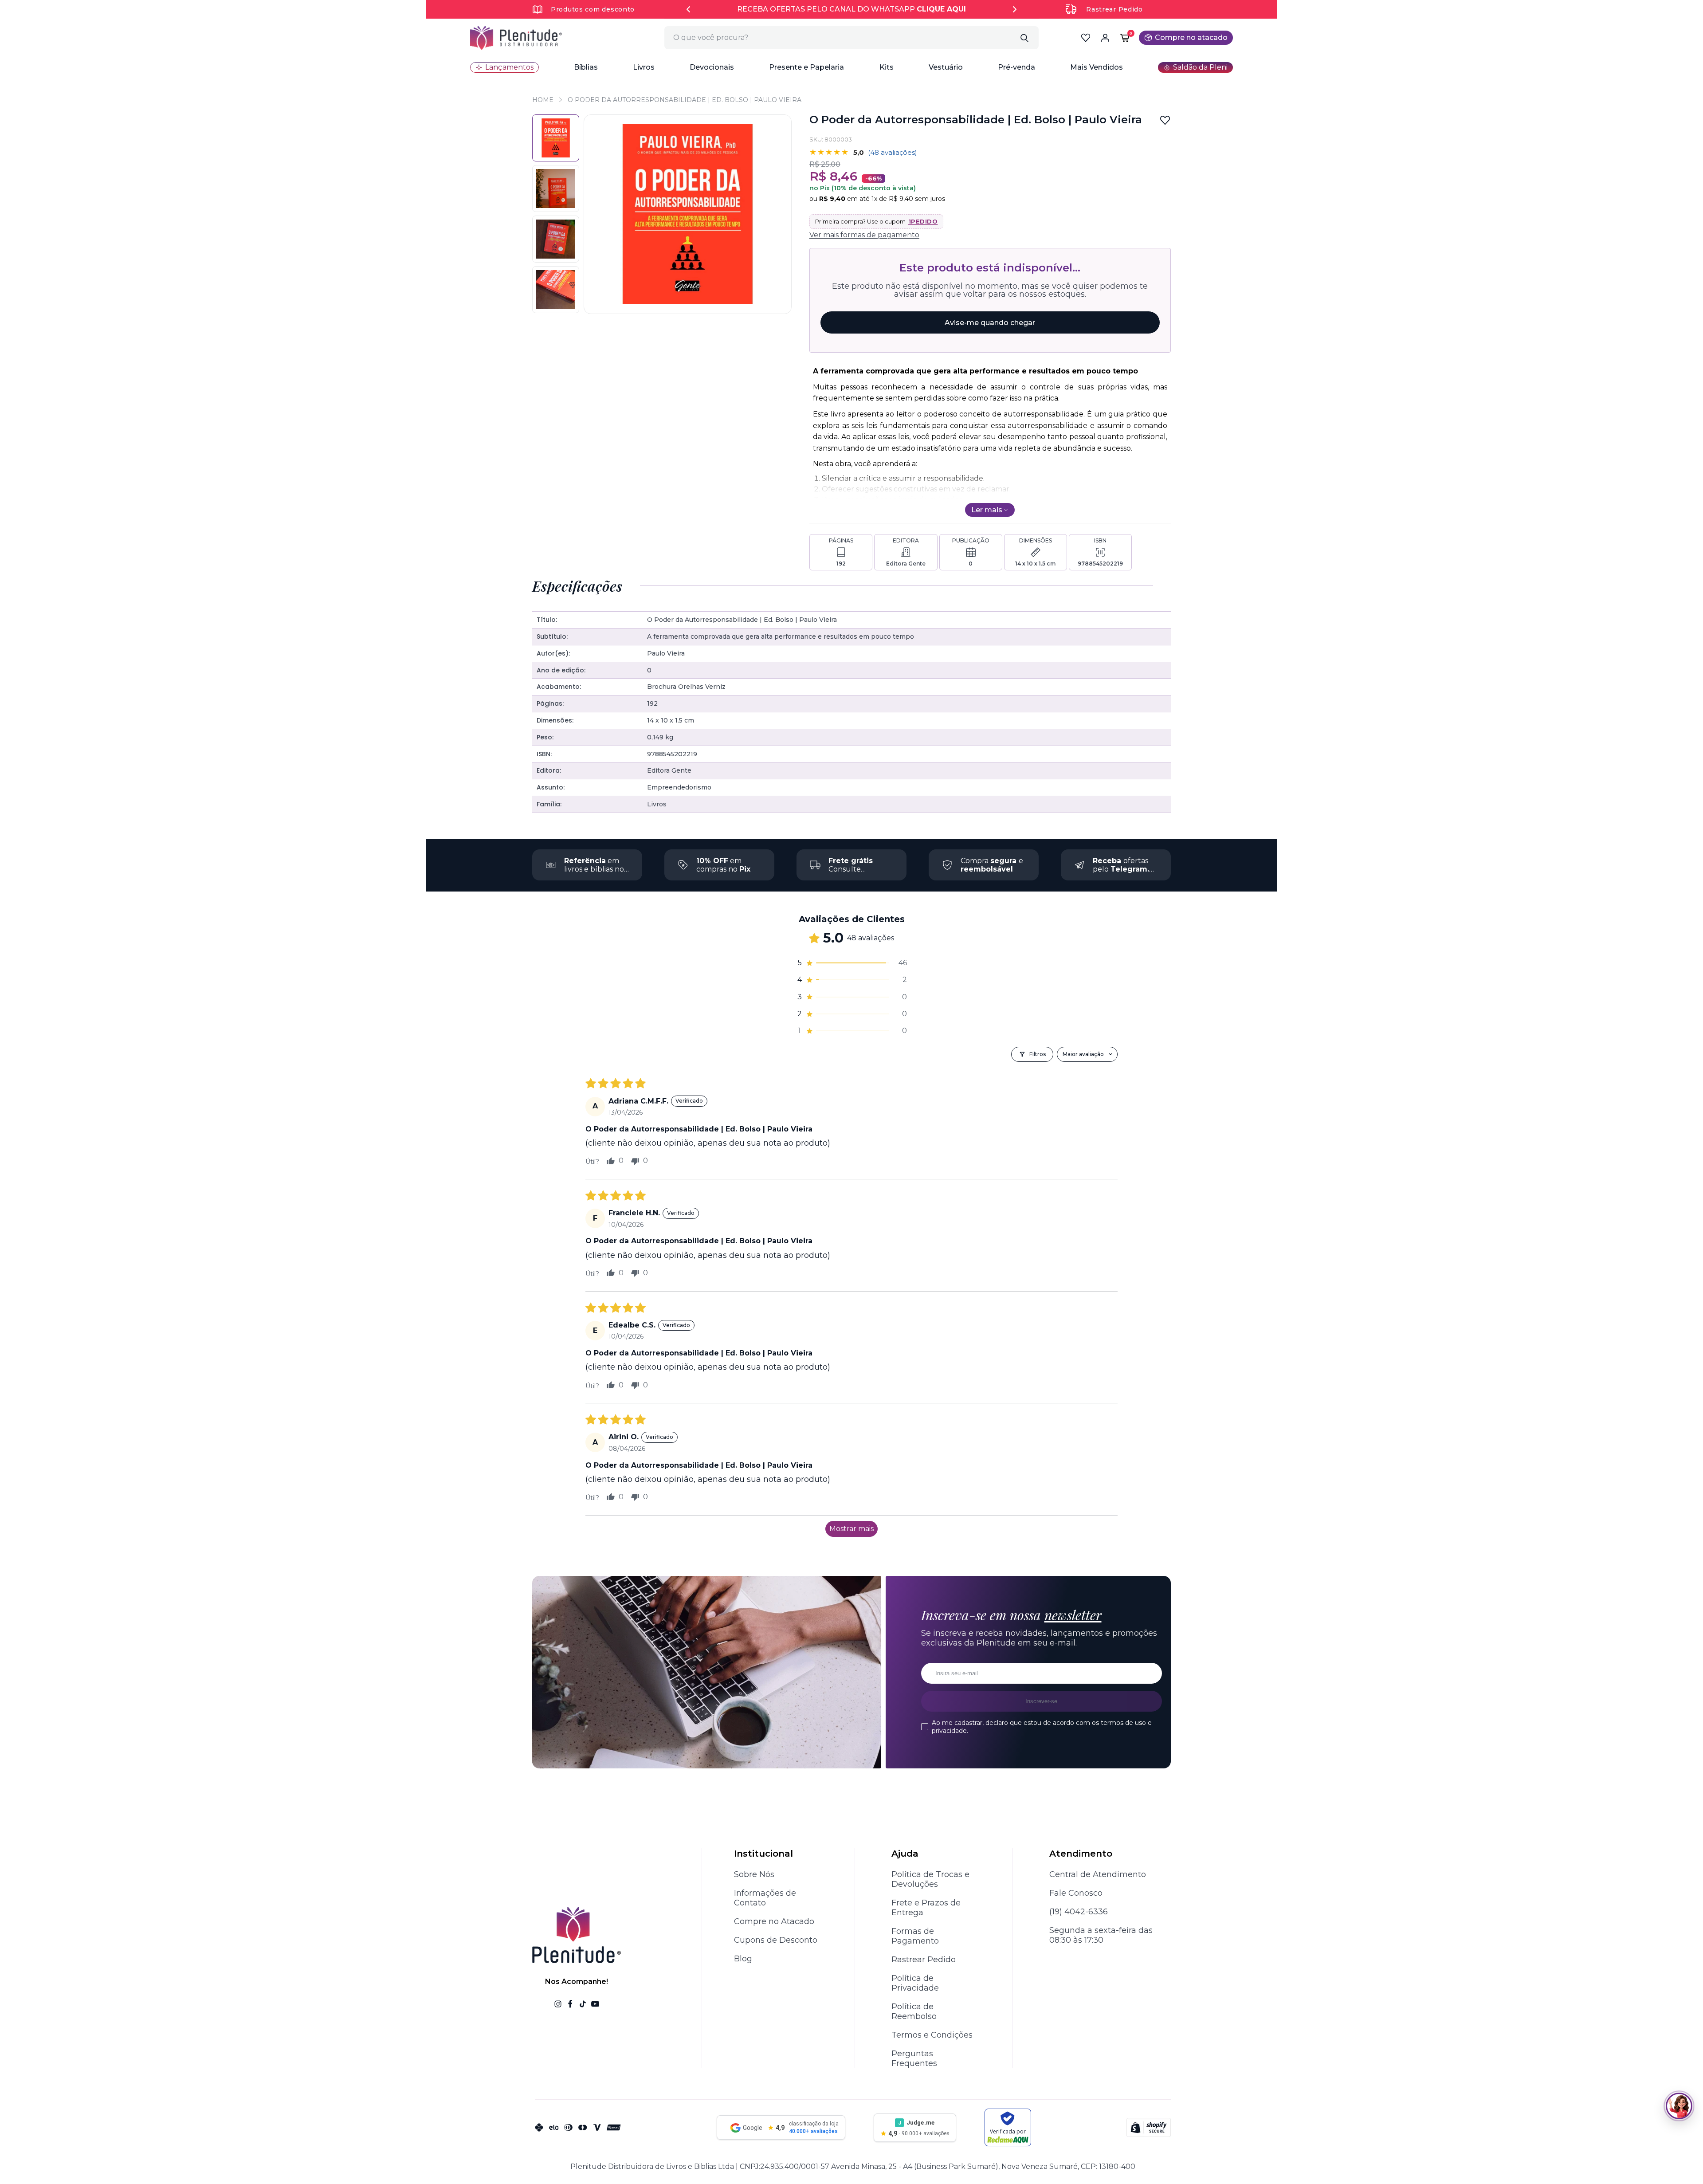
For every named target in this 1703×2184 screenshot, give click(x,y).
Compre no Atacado (774, 1921)
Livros (644, 67)
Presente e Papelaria (806, 67)
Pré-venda (1016, 67)
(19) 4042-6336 (1079, 1912)
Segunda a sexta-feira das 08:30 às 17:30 (1101, 1935)
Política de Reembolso (914, 2011)
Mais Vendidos (1097, 67)
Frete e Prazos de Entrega (926, 1908)
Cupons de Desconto (776, 1940)
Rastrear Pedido (1114, 9)
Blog (743, 1959)
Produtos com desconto (593, 9)
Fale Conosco (1076, 1893)
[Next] (1015, 9)
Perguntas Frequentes (914, 2058)
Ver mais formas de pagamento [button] (864, 235)
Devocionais (712, 67)
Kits (887, 67)
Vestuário (946, 67)
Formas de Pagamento (915, 1936)
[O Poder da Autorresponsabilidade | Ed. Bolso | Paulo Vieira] (556, 189)
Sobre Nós (754, 1874)
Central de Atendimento (1098, 1874)
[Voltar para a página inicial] (516, 38)
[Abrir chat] (1679, 2106)
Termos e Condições (932, 2035)
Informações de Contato (765, 1898)
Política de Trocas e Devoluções (930, 1879)
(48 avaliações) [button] (893, 152)
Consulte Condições (851, 869)
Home (543, 100)
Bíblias (586, 67)
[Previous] (688, 9)
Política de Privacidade (915, 1983)
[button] (586, 67)
